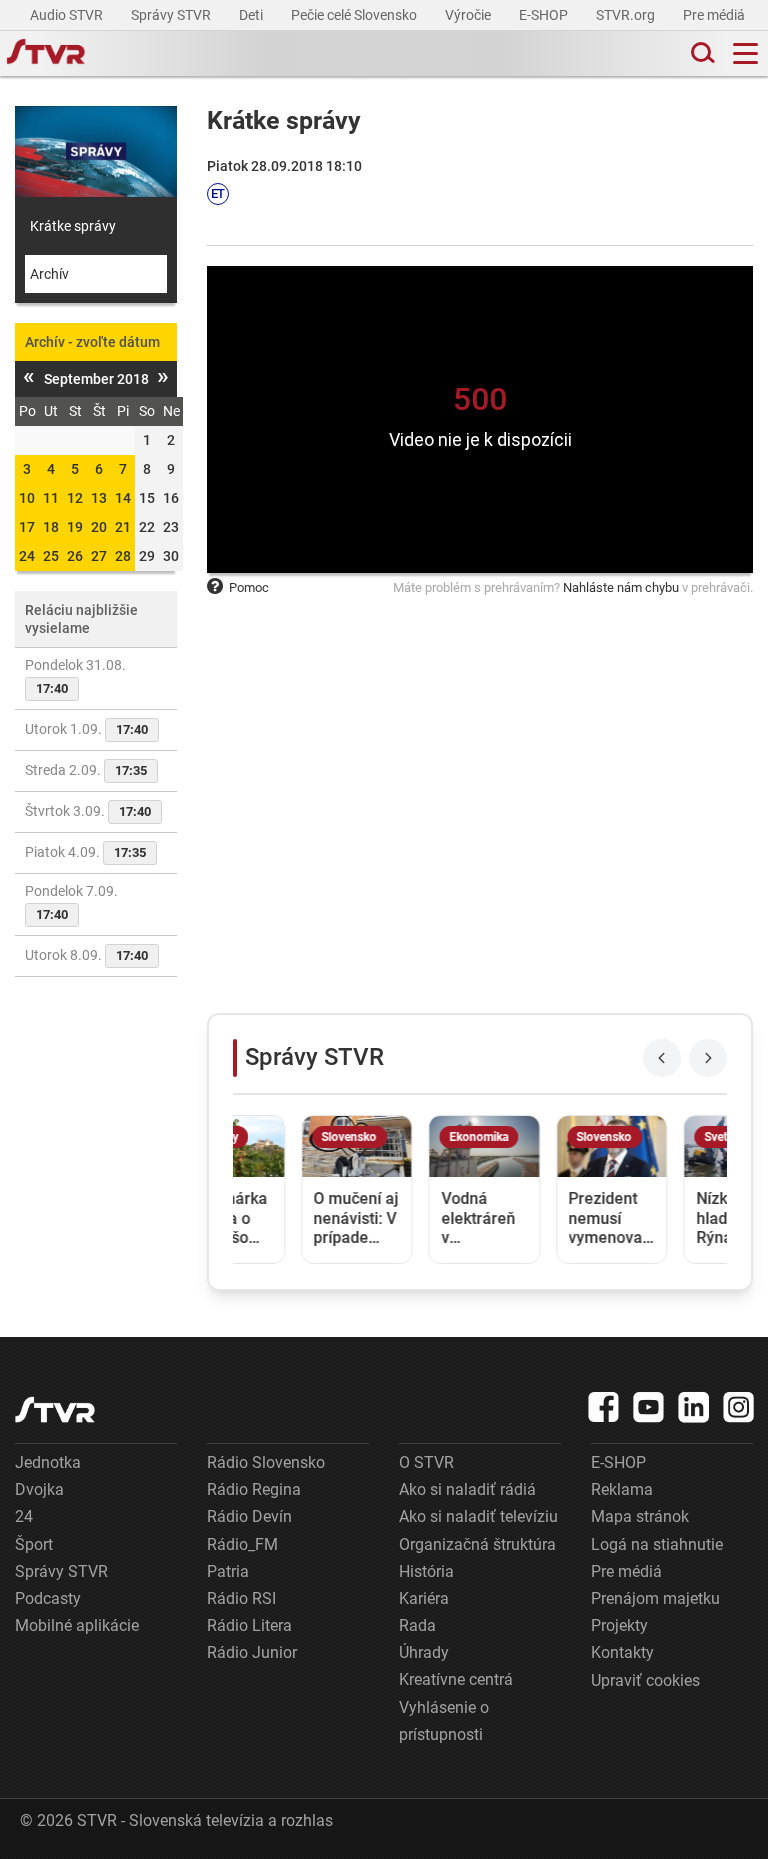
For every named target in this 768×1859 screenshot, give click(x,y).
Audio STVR (68, 15)
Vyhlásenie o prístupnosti (444, 1721)
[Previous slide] (662, 1058)
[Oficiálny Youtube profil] (649, 1407)
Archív (49, 274)
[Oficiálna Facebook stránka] (604, 1407)
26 (75, 556)
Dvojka (39, 1489)
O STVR (426, 1462)
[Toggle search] (701, 53)
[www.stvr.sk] (55, 1409)
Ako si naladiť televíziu (478, 1516)
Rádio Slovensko (266, 1462)
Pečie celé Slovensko (355, 15)
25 (51, 556)
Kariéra (424, 1598)
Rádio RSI (241, 1598)
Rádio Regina (254, 1489)
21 (123, 527)
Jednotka (48, 1462)
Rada (417, 1625)
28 (123, 556)
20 (99, 527)
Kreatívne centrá (456, 1679)
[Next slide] (708, 1058)
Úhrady (424, 1652)
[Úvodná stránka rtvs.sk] (46, 54)
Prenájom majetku (655, 1598)
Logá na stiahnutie (657, 1544)
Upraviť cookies (645, 1680)
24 (27, 556)
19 (75, 527)
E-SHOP (545, 15)
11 (51, 498)
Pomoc (249, 587)
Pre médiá (715, 15)
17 (27, 527)
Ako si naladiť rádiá (467, 1489)
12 (75, 498)
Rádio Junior (252, 1652)
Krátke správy (73, 226)
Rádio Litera (249, 1625)
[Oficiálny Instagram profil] (739, 1407)
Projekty (619, 1625)
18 (51, 527)
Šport (34, 1544)
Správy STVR (172, 15)
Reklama (622, 1489)
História (426, 1571)
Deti (252, 15)
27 (99, 556)
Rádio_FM (242, 1544)
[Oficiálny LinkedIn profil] (694, 1407)
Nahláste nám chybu (621, 587)
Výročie (469, 15)
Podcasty (48, 1598)
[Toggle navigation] (745, 53)
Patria (228, 1571)
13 (99, 498)
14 (123, 498)
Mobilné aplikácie (77, 1625)
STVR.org (627, 15)
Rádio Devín (249, 1516)
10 (27, 498)
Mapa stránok (640, 1516)
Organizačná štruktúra (477, 1544)
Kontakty (622, 1652)
